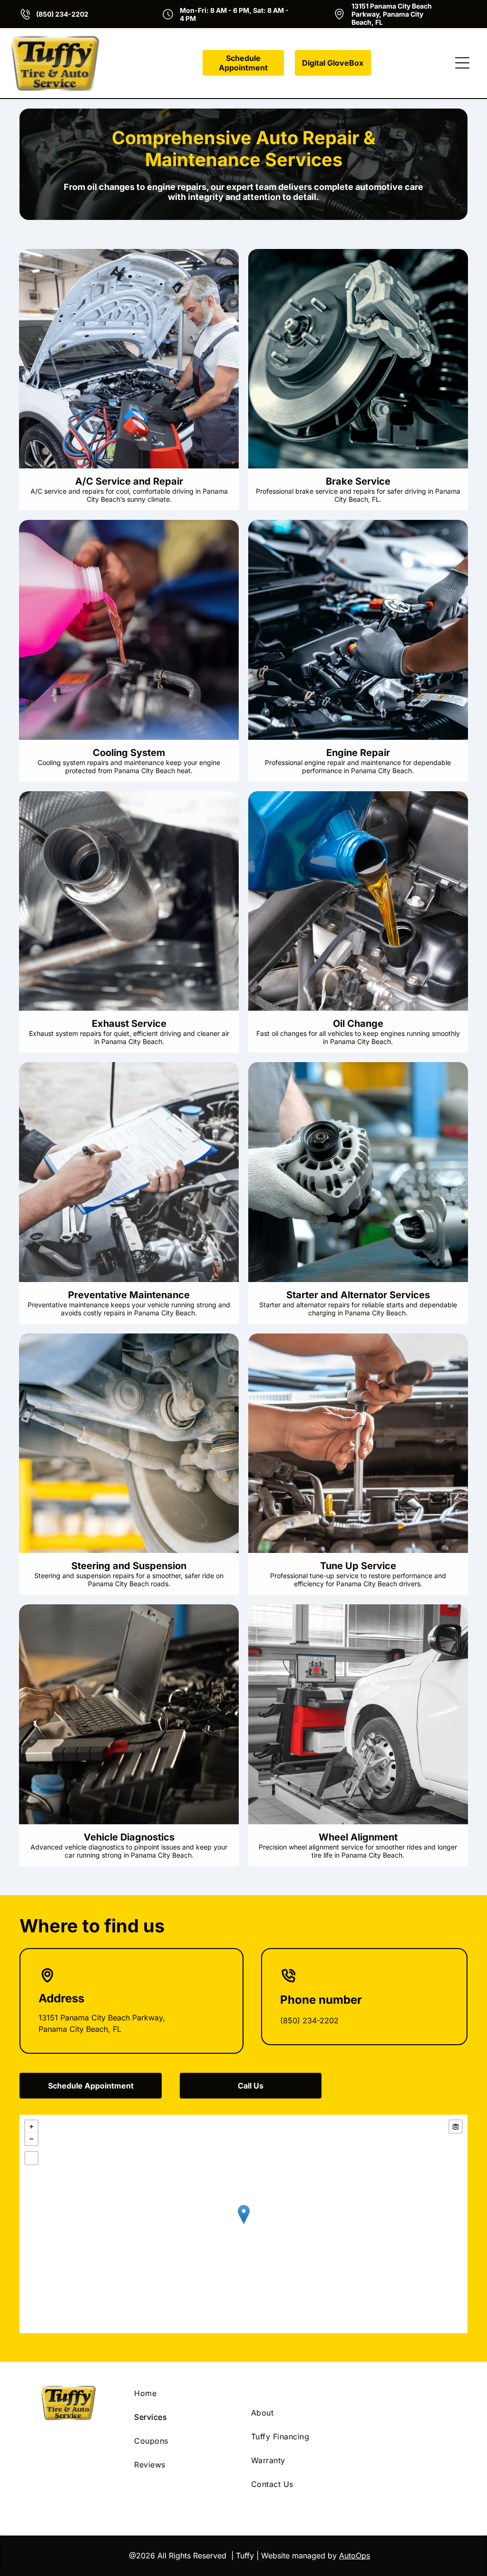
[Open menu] (462, 63)
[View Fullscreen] (31, 2158)
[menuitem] (185, 2393)
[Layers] (456, 2127)
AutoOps (355, 2556)
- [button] (31, 2139)
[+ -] (243, 2224)
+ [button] (31, 2127)
